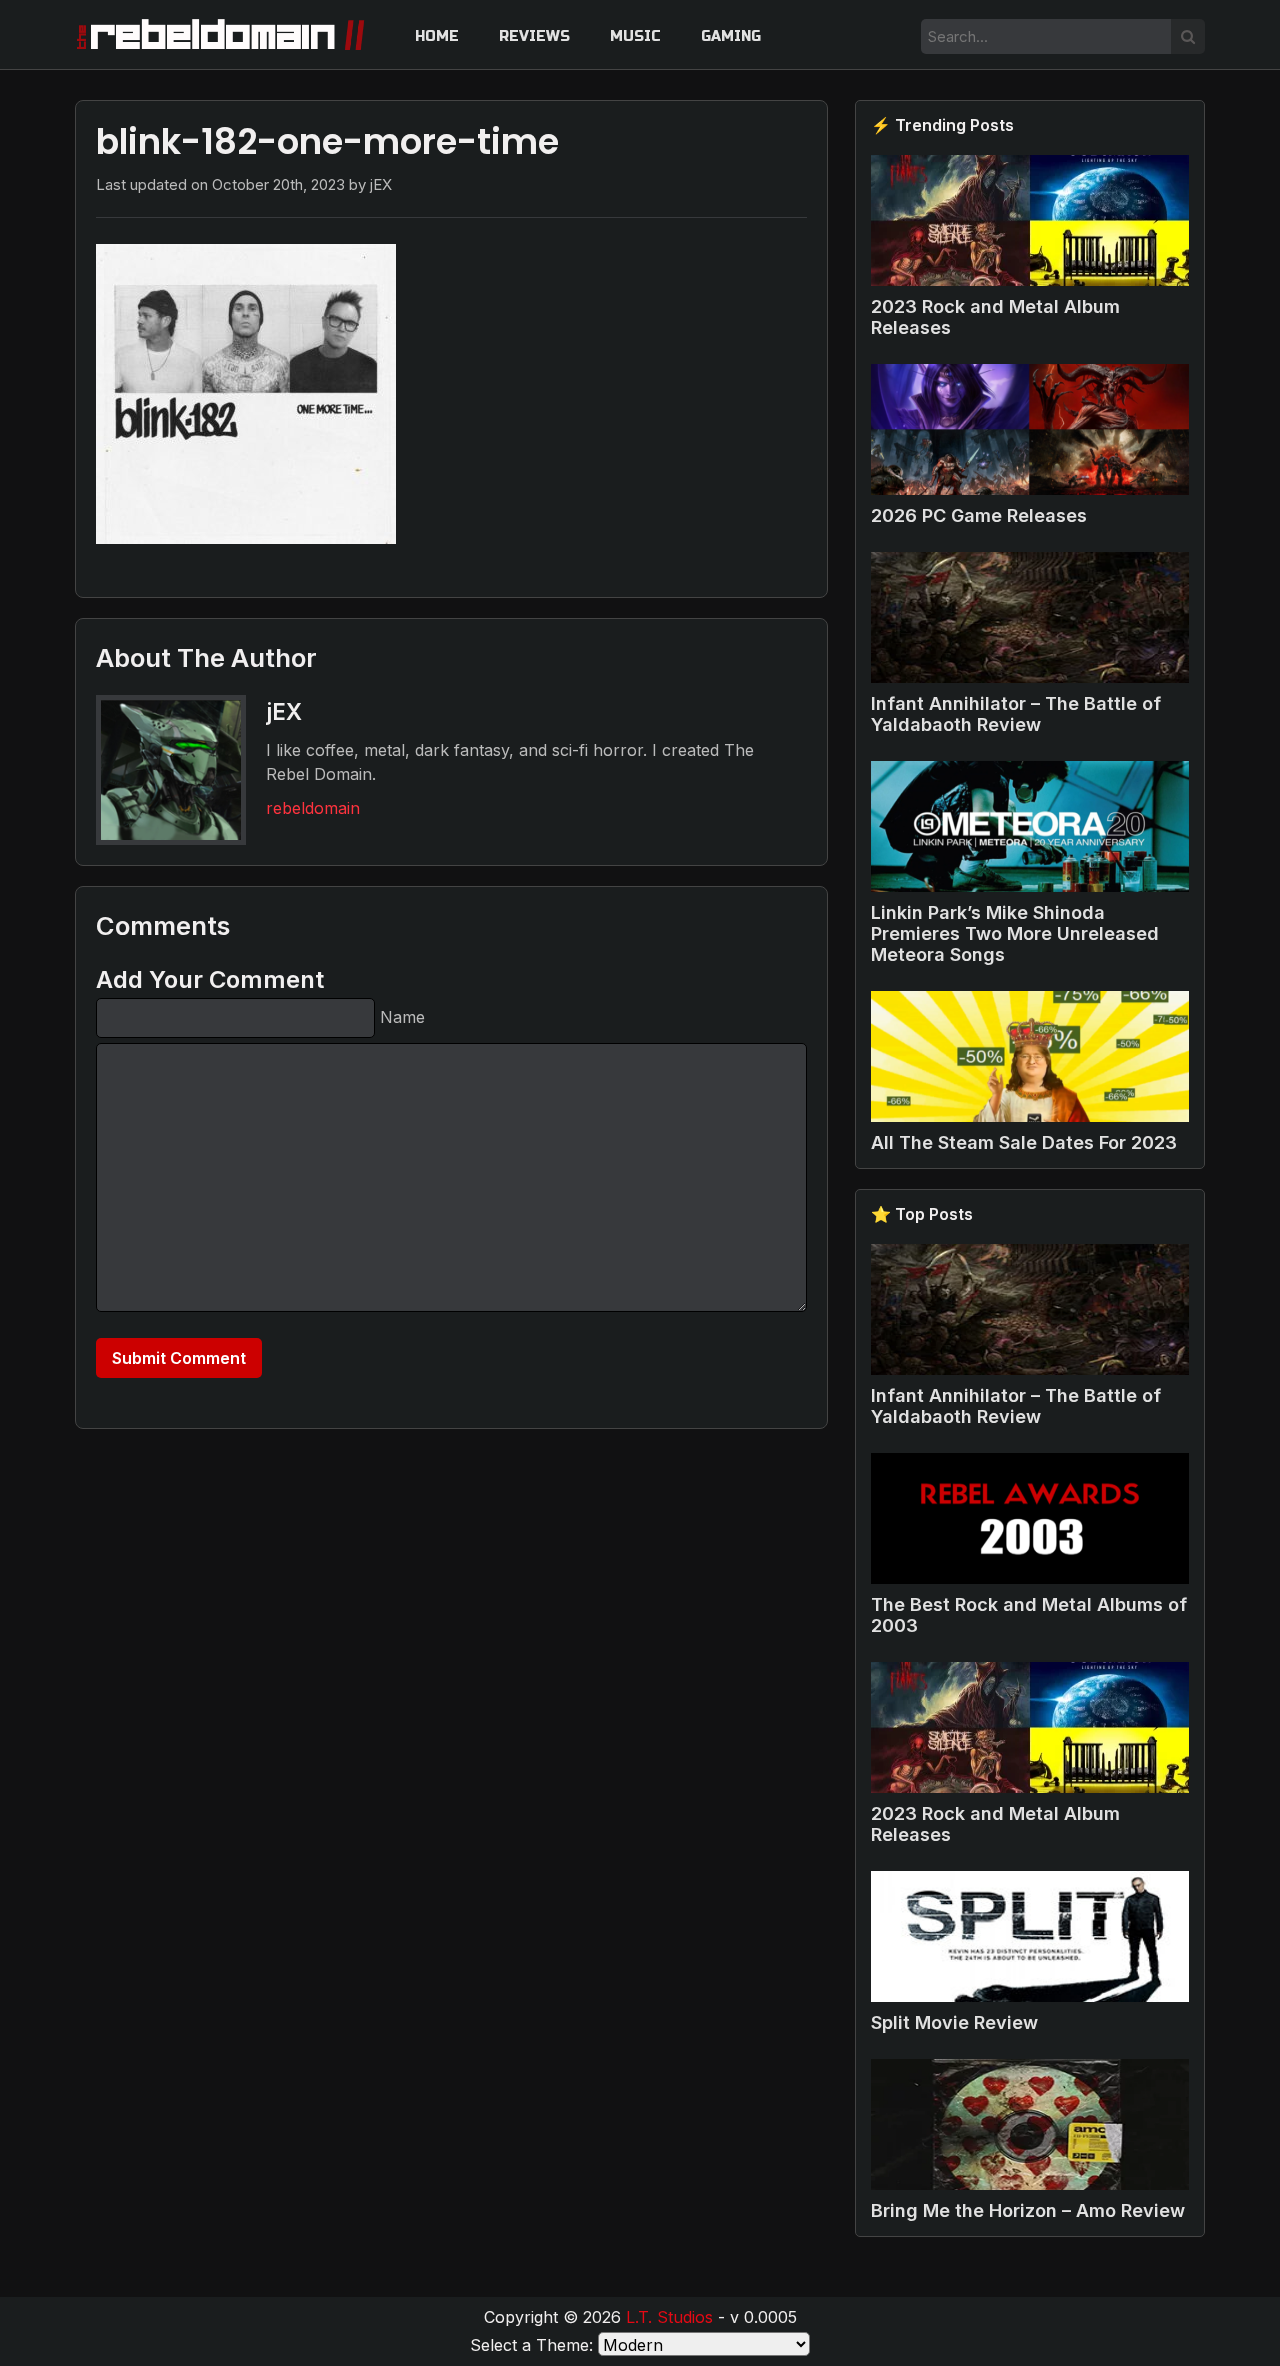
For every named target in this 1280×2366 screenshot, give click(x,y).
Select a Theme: (531, 2345)
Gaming (731, 36)
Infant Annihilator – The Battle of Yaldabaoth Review (1016, 714)
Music (635, 36)
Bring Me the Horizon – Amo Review (1028, 2210)
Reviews (534, 36)
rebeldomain (313, 808)
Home (437, 36)
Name (402, 1017)
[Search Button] (1188, 36)
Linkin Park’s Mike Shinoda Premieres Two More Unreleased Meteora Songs (1015, 933)
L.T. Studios (669, 2317)
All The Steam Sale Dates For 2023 (1024, 1142)
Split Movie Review (954, 2022)
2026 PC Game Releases (979, 515)
